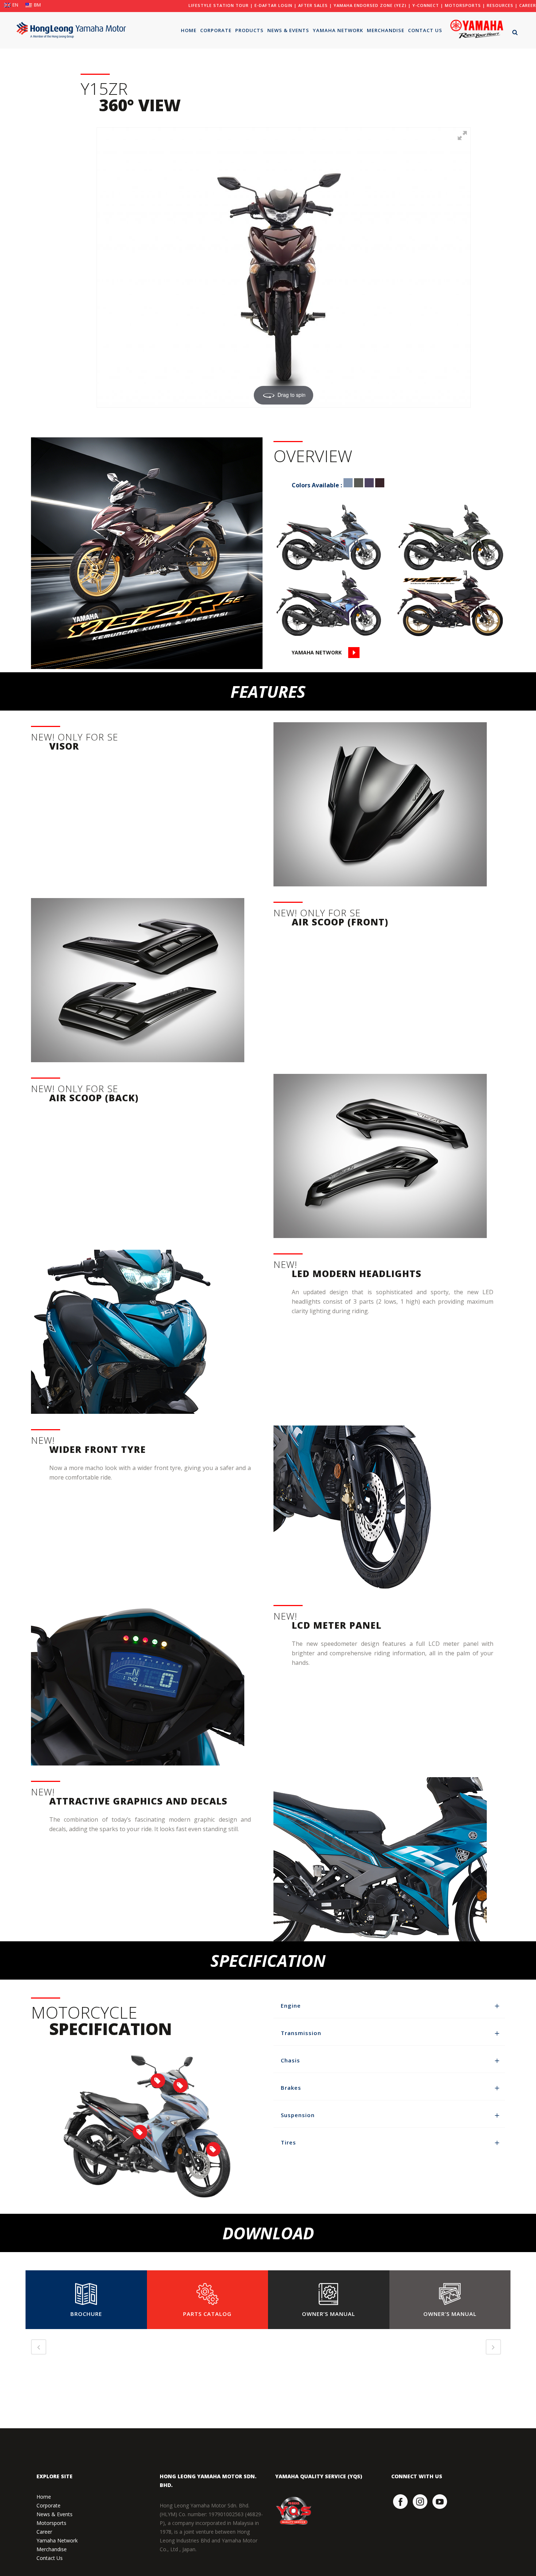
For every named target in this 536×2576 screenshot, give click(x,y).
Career (44, 2532)
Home (44, 2497)
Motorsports (51, 2523)
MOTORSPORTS (463, 5)
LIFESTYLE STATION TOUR (219, 5)
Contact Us (50, 2558)
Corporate (48, 2505)
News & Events (55, 2514)
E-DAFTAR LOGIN (273, 5)
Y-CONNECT (426, 5)
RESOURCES (500, 5)
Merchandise (52, 2549)
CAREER (528, 5)
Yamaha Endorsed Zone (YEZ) (370, 5)
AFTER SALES (313, 5)
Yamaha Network (57, 2540)
